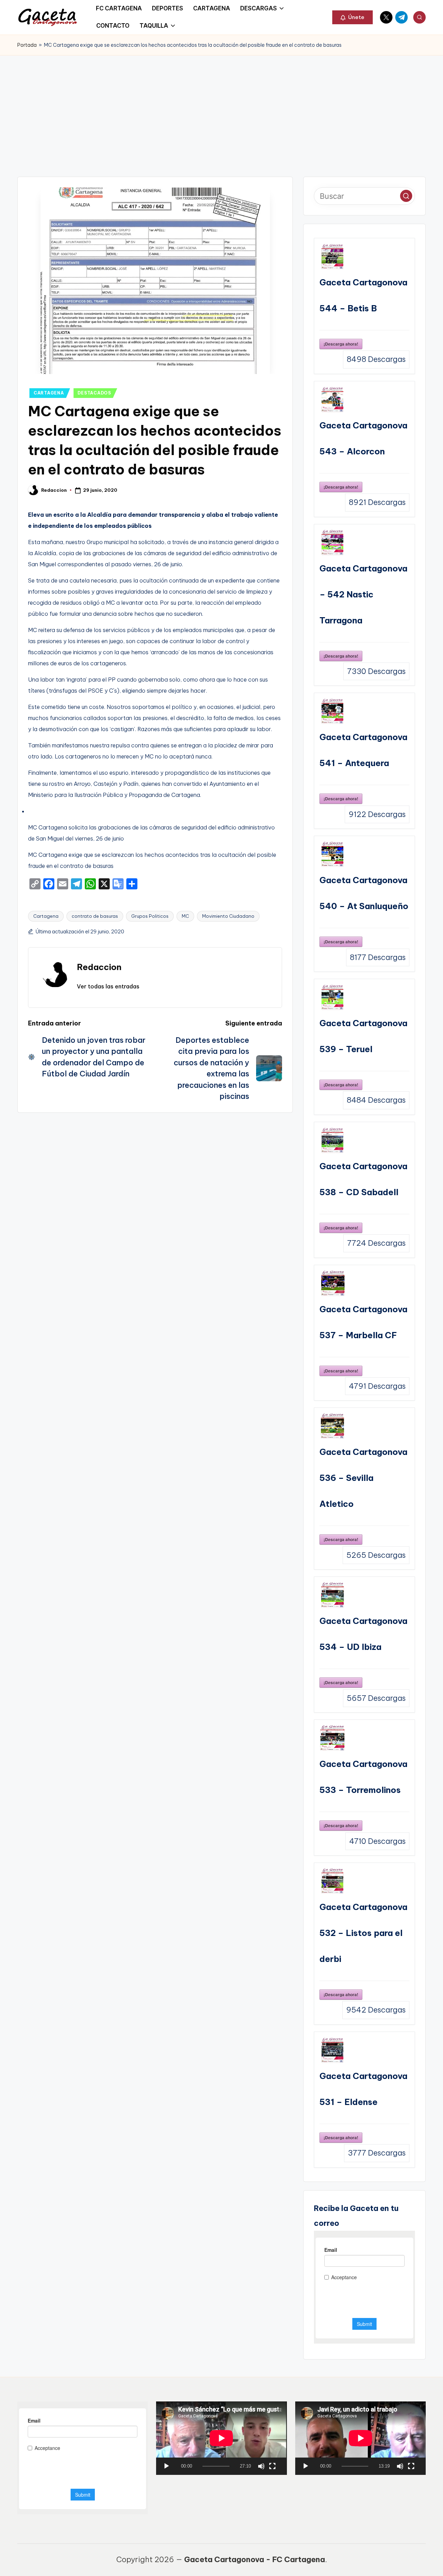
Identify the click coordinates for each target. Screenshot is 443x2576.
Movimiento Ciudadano (228, 916)
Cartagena (46, 916)
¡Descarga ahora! (341, 344)
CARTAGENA (49, 393)
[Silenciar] (261, 2466)
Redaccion (99, 967)
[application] (221, 2438)
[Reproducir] (166, 2466)
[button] (352, 17)
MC (185, 916)
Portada (27, 45)
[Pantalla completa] (272, 2466)
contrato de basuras (95, 916)
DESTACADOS (94, 393)
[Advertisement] (221, 107)
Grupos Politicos (150, 916)
